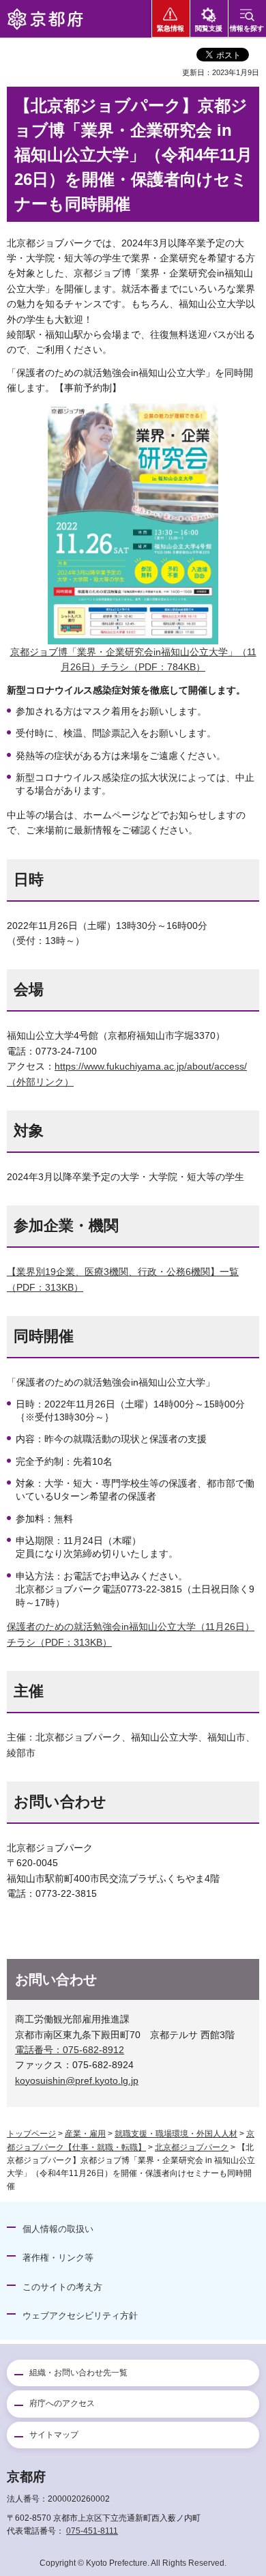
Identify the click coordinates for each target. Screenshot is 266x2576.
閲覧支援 (209, 28)
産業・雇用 (85, 2134)
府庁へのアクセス (62, 2403)
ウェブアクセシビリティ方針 (80, 2316)
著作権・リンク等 (58, 2258)
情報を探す (247, 28)
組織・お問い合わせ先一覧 (78, 2373)
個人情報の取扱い (58, 2229)
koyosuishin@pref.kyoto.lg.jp (77, 2080)
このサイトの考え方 (62, 2287)
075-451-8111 (92, 2531)
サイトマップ (54, 2435)
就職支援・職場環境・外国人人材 (176, 2134)
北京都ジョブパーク (192, 2147)
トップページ (31, 2134)
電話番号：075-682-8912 (70, 2050)
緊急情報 (171, 28)
